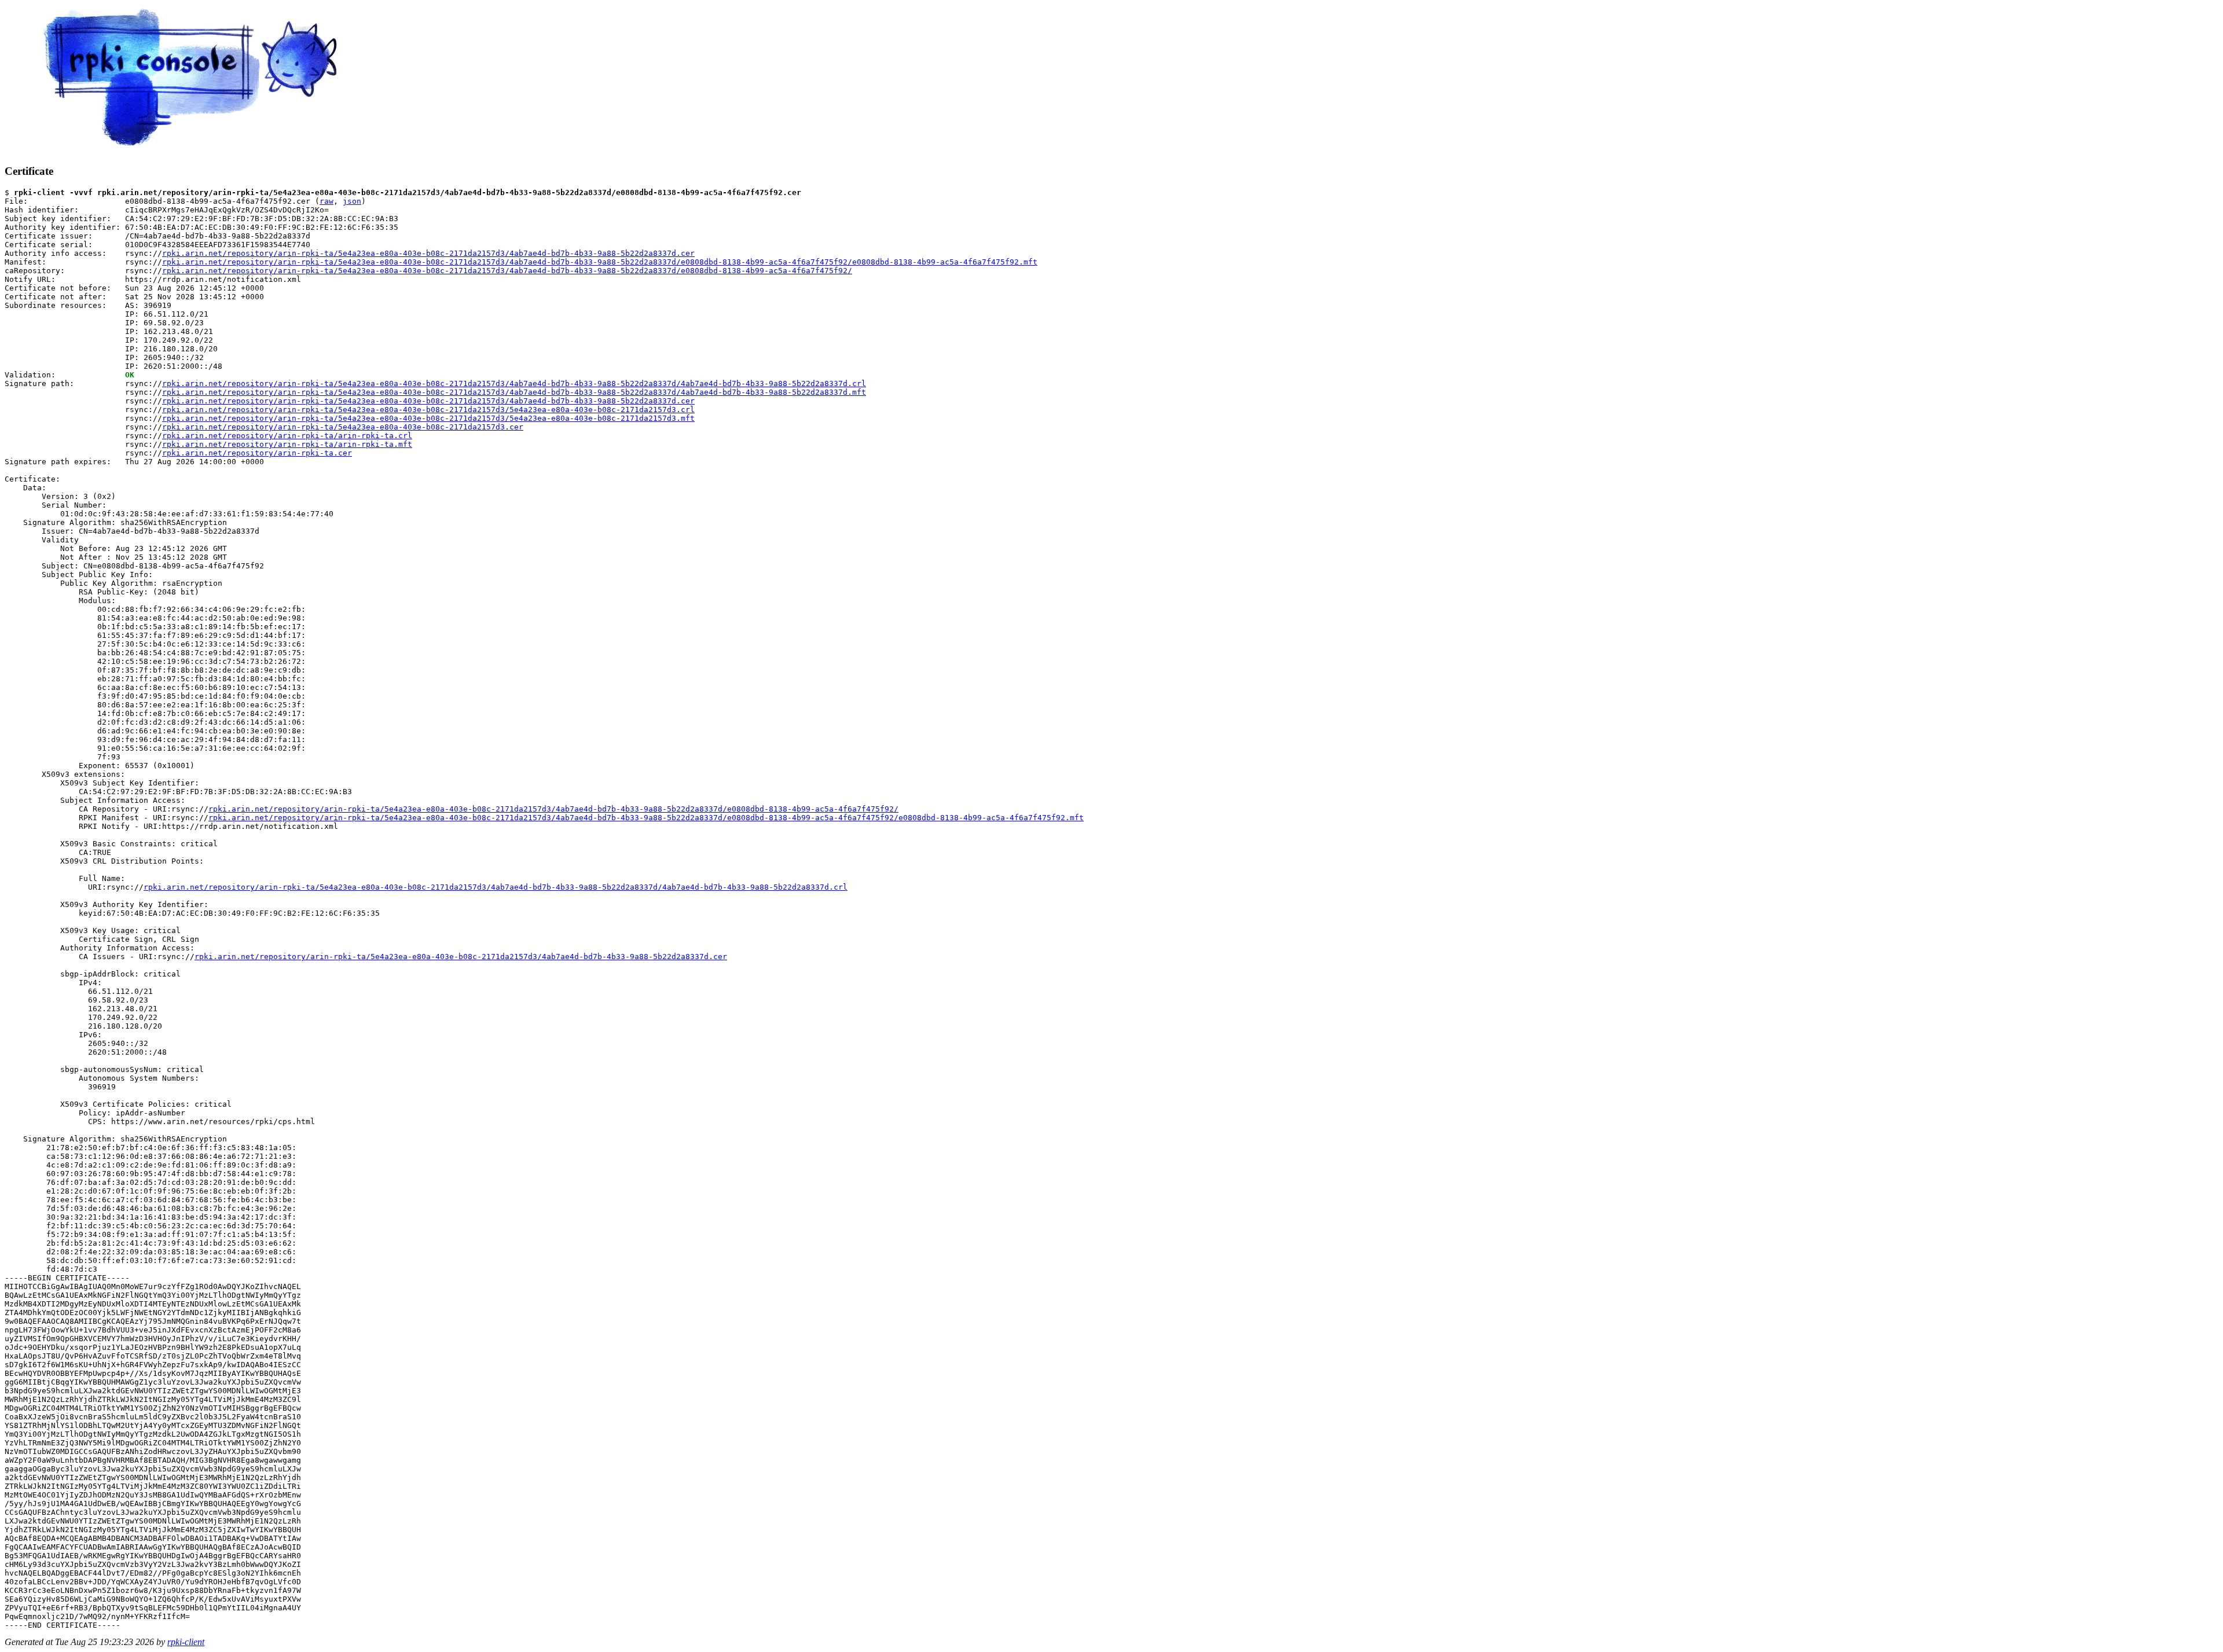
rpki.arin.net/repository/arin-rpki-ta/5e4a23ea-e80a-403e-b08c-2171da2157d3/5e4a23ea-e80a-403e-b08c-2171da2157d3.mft (428, 418)
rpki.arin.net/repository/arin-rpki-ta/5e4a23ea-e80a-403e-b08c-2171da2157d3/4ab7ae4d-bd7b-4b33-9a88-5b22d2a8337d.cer (428, 253)
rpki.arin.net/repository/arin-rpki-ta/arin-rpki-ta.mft (287, 444)
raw (327, 201)
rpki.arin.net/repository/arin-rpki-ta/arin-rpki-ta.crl (287, 436)
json (352, 201)
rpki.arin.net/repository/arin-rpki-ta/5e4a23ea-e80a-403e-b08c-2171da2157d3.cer (343, 427)
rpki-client (186, 1642)
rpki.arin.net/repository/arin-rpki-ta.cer (257, 453)
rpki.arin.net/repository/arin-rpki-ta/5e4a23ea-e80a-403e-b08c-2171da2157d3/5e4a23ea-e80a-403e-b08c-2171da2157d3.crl (428, 410)
